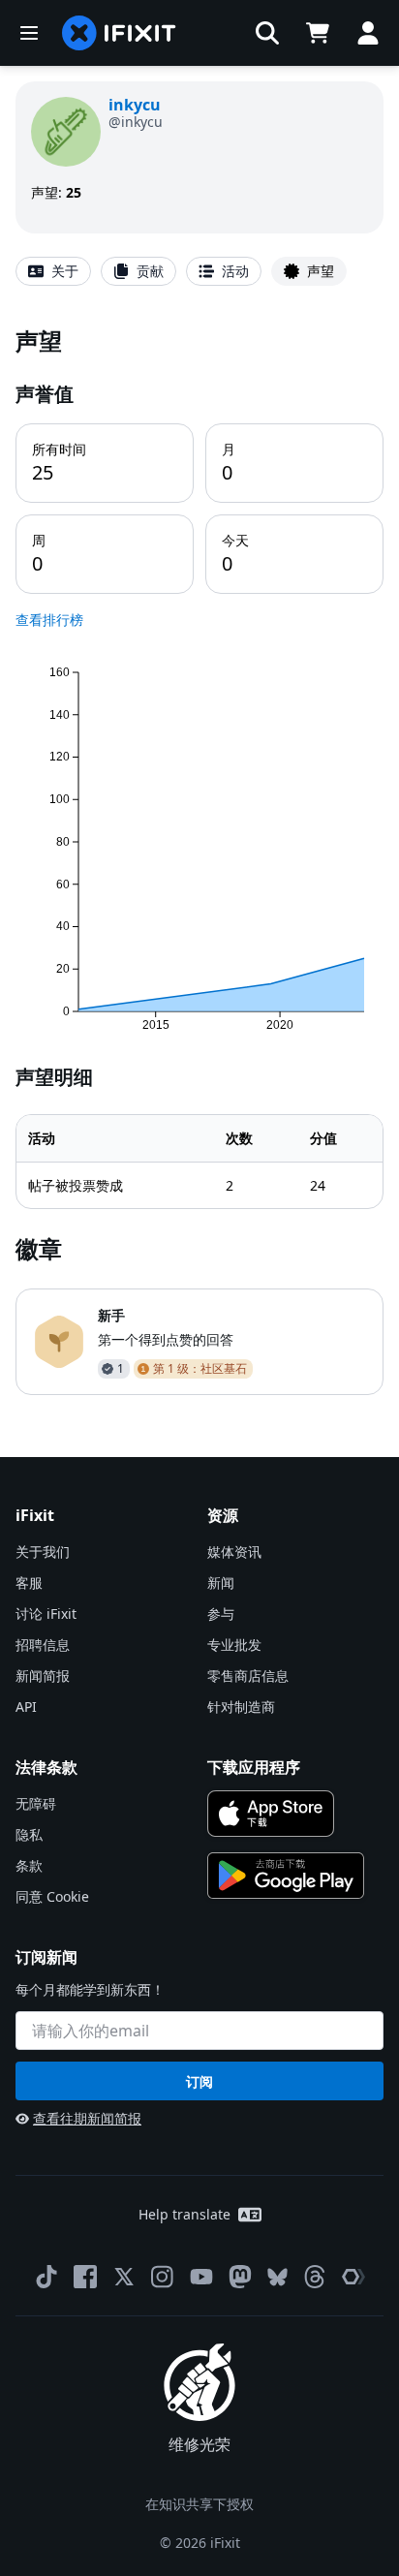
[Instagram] (163, 2277)
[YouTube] (201, 2277)
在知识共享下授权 (199, 2504)
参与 (221, 1614)
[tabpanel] (199, 860)
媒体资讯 (234, 1552)
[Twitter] (124, 2277)
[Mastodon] (240, 2277)
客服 (29, 1583)
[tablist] (199, 271)
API (26, 1707)
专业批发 (234, 1645)
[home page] (119, 33)
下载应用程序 (254, 1767)
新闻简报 (43, 1676)
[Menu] (29, 33)
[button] (267, 33)
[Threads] (315, 2277)
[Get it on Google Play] (286, 1876)
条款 (29, 1865)
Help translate (184, 2214)
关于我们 (43, 1552)
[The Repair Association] (353, 2277)
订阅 (199, 2081)
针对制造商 (241, 1707)
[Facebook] (85, 2277)
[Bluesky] (277, 2277)
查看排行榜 (49, 620)
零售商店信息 (248, 1676)
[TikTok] (46, 2277)
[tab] (53, 271)
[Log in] (368, 33)
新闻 (221, 1583)
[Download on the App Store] (271, 1814)
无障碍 (36, 1803)
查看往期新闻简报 (87, 2118)
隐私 (29, 1834)
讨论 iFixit (46, 1614)
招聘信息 (43, 1645)
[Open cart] (318, 33)
